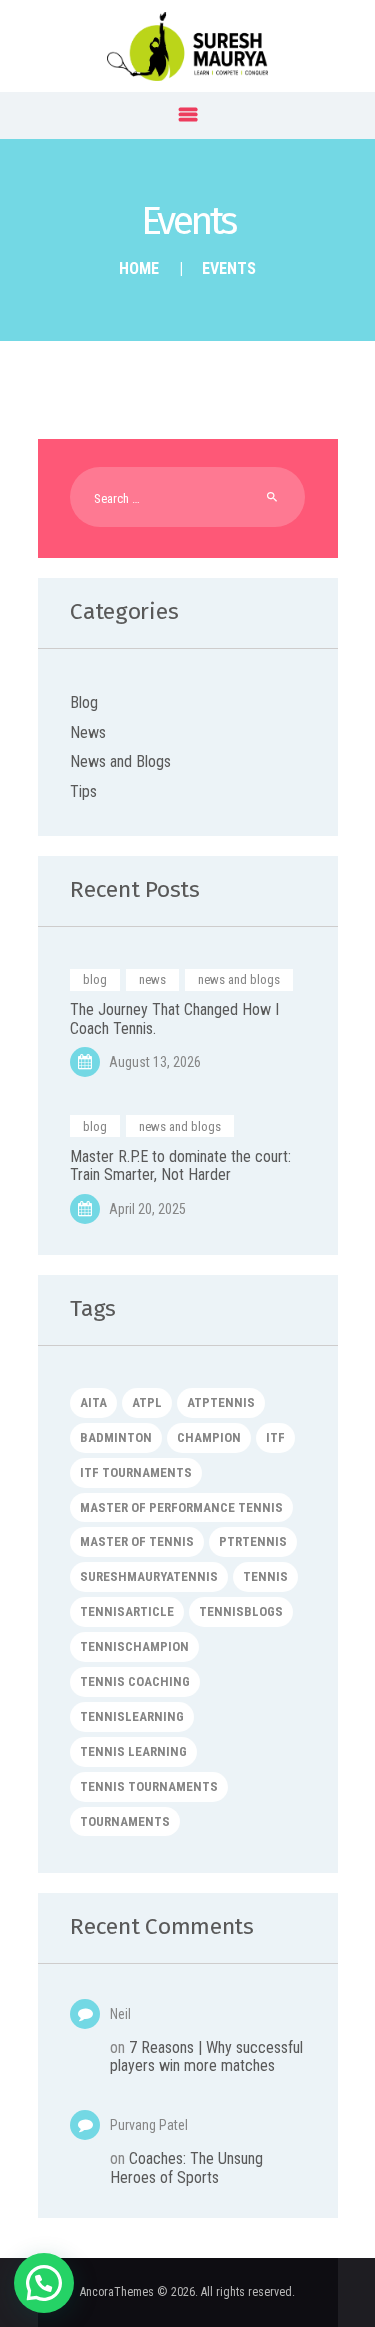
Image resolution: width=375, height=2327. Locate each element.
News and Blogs (120, 761)
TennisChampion (134, 1646)
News (88, 732)
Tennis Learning (133, 1751)
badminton (116, 1437)
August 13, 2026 (155, 1062)
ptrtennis (253, 1541)
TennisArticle (127, 1611)
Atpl (147, 1402)
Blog (84, 702)
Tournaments (125, 1821)
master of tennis (137, 1541)
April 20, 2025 (147, 1209)
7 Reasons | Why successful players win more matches (206, 2056)
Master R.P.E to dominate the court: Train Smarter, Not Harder (180, 1166)
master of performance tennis (181, 1507)
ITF (275, 1437)
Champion (209, 1437)
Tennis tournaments (149, 1786)
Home (139, 268)
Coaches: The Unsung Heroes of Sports (186, 2167)
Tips (83, 791)
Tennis (265, 1576)
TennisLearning (132, 1716)
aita (93, 1402)
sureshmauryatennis (149, 1576)
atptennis (221, 1402)
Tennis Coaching (135, 1681)
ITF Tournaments (136, 1472)
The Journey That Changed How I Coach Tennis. (174, 1019)
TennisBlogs (241, 1611)
